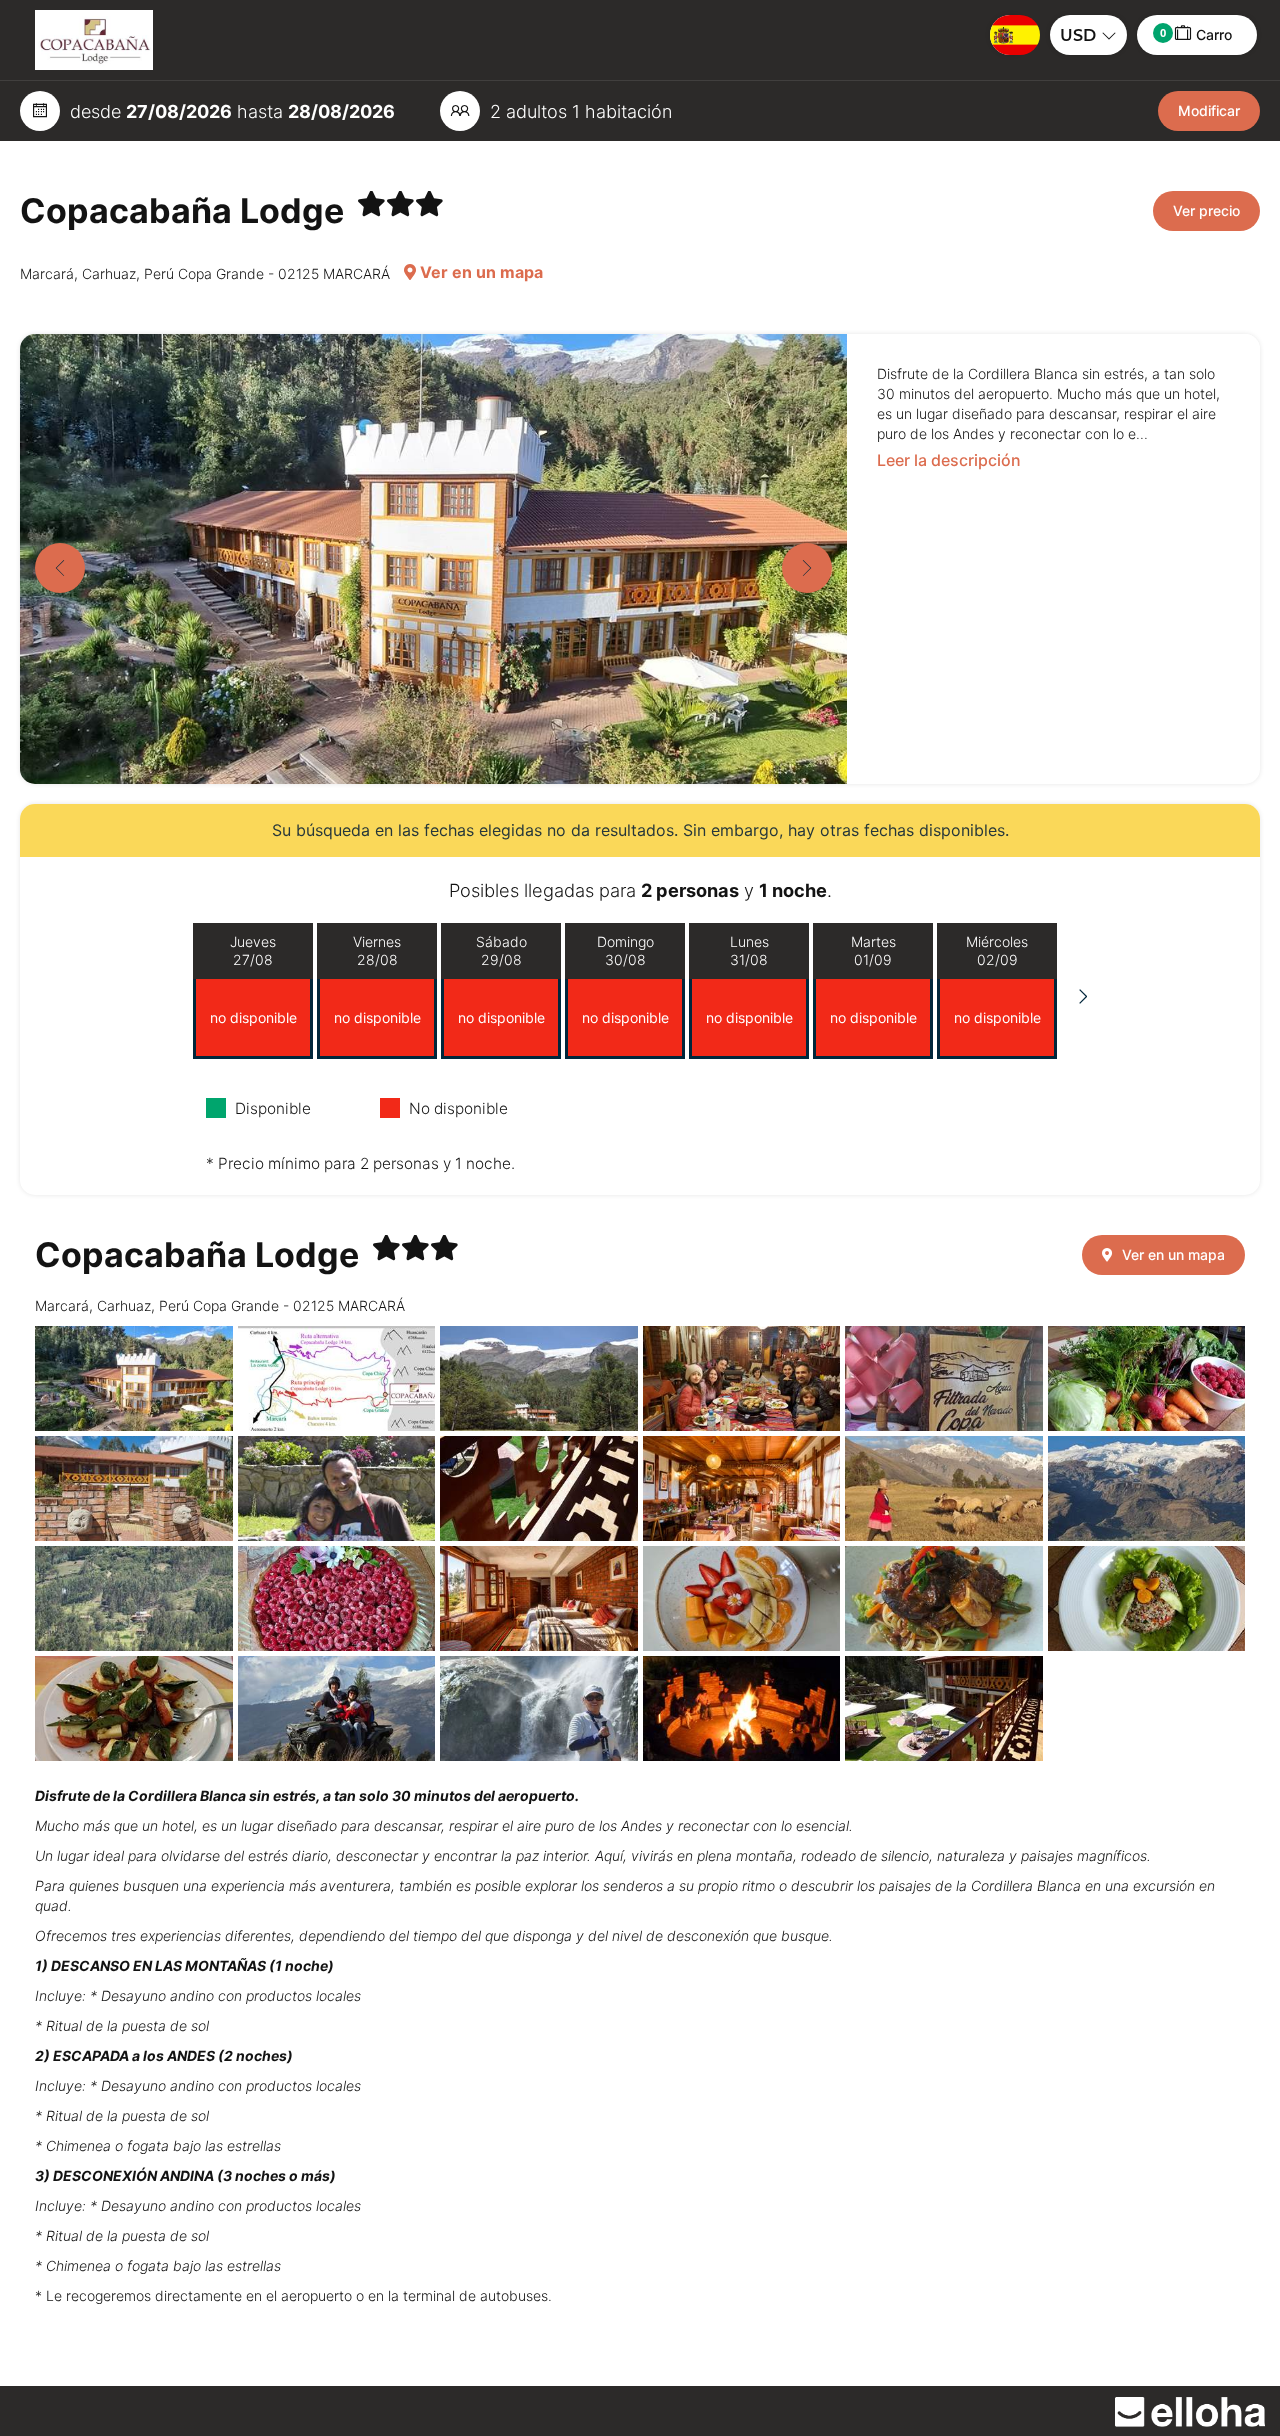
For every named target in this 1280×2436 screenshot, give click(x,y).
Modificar (1209, 110)
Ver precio (1206, 210)
